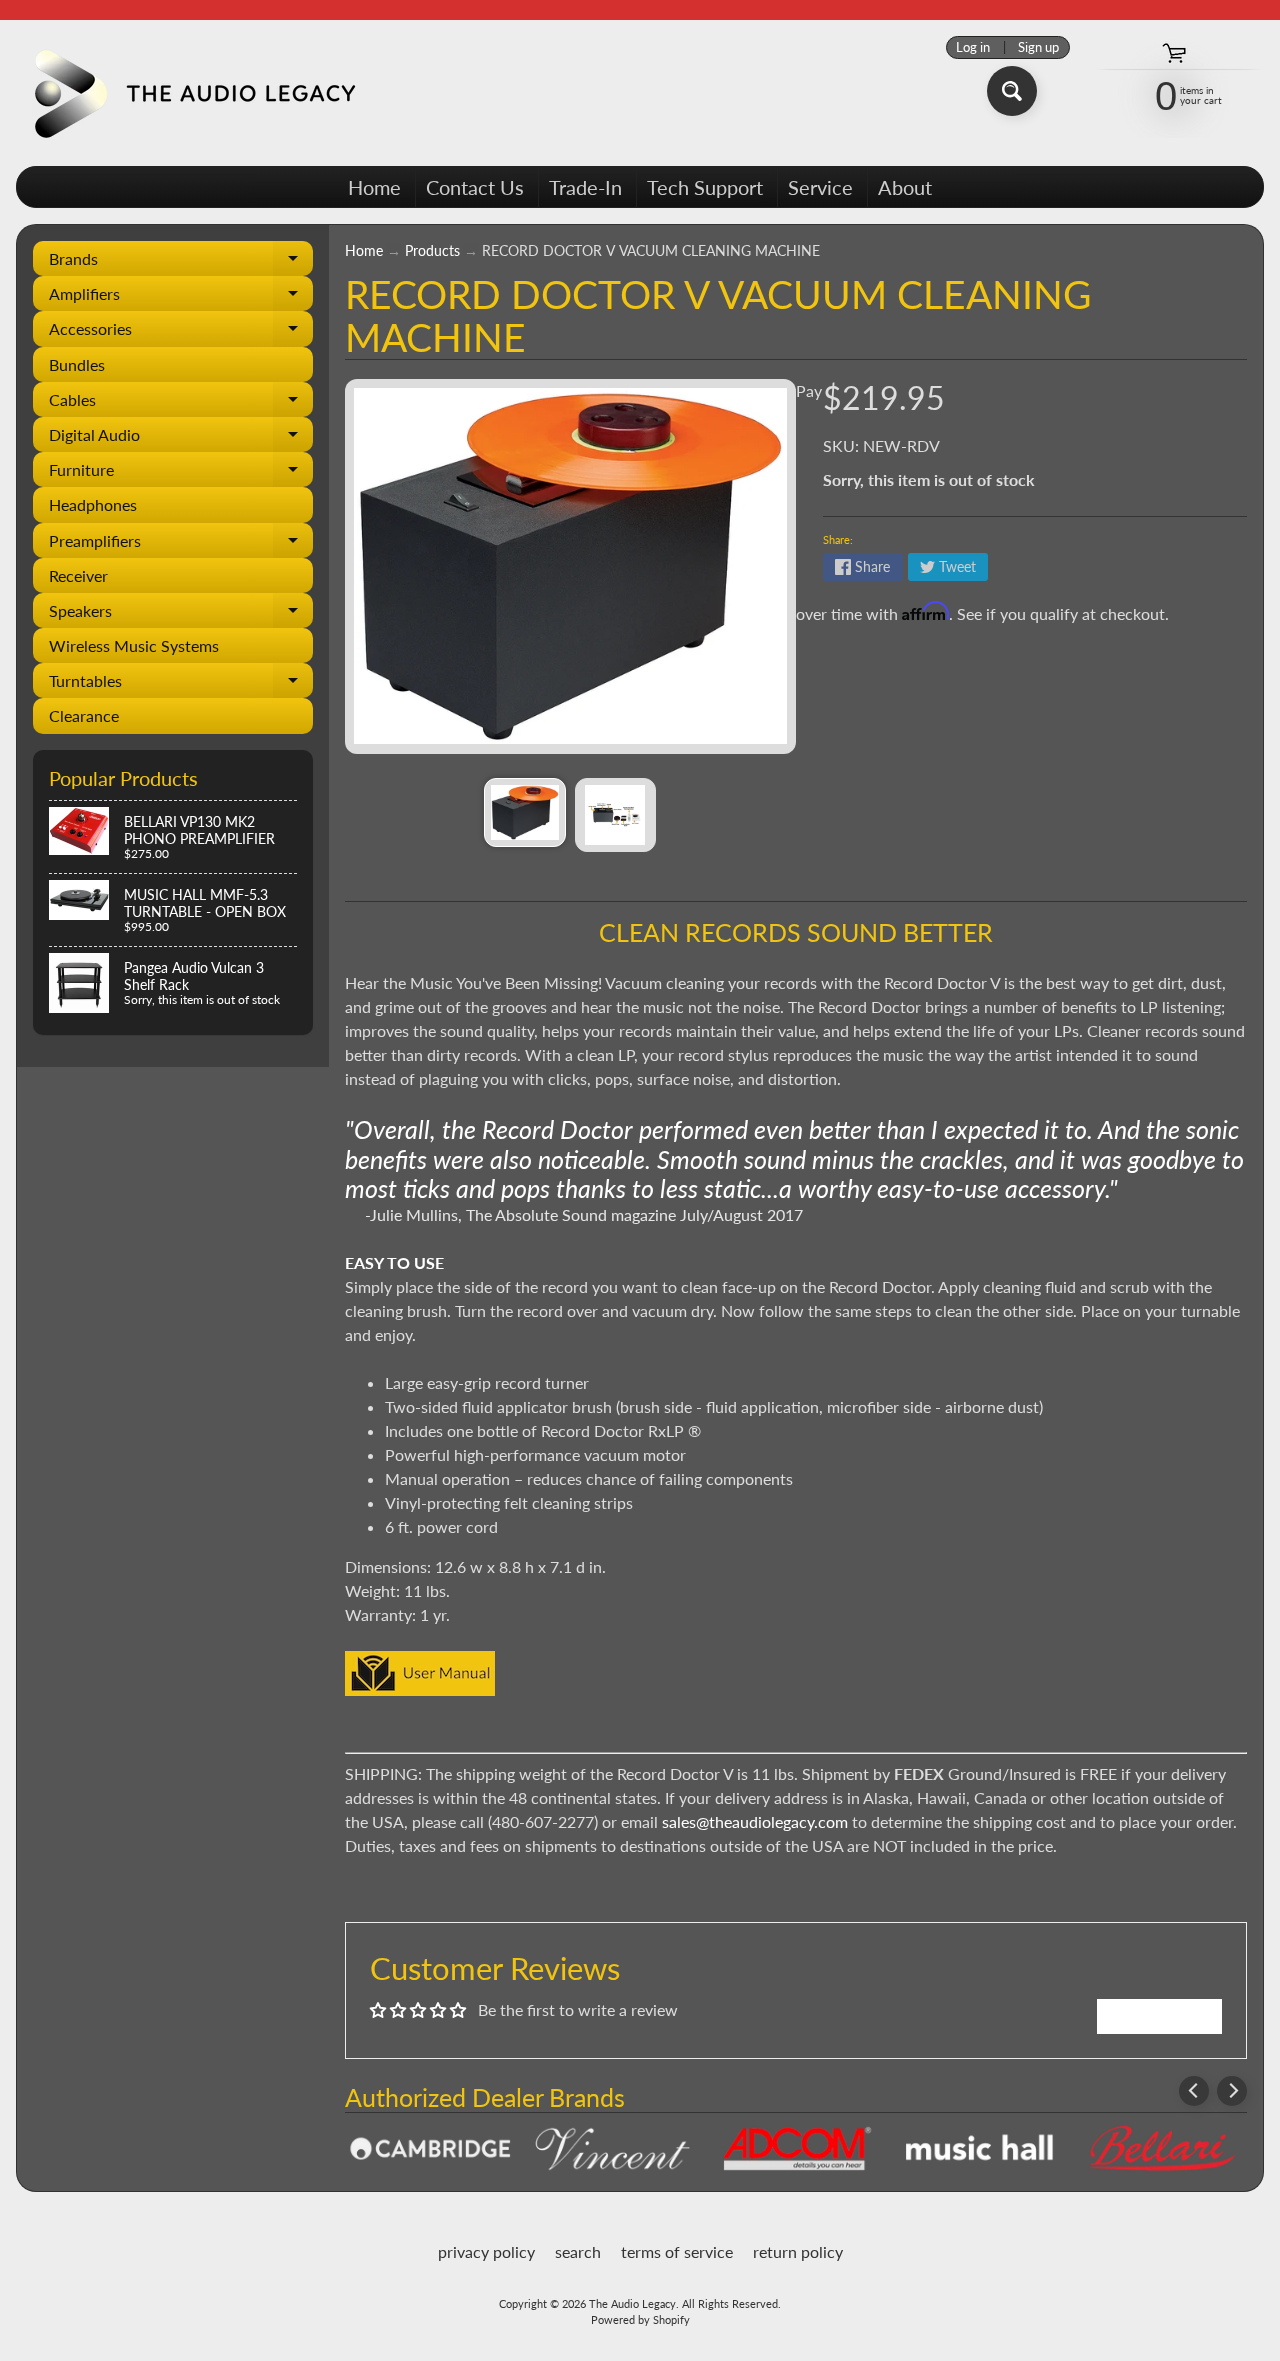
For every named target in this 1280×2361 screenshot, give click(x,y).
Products (432, 251)
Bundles (77, 364)
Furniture (181, 473)
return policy (798, 2251)
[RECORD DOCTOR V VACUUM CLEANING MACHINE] (524, 812)
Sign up (1038, 47)
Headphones (93, 504)
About (905, 187)
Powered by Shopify (640, 2319)
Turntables (181, 684)
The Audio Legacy (632, 2303)
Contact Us (475, 187)
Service (820, 187)
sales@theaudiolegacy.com (755, 1821)
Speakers (181, 614)
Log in (973, 47)
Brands (181, 262)
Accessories (181, 332)
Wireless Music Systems (134, 645)
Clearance (84, 715)
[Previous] (1194, 2091)
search (578, 2251)
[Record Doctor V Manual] (420, 1683)
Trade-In (585, 187)
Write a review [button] (1159, 2015)
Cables (181, 403)
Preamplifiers (181, 544)
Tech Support (705, 187)
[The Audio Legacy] (191, 93)
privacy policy (486, 2251)
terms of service (677, 2251)
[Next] (1232, 2091)
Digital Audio (181, 438)
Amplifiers (181, 297)
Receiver (78, 575)
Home (374, 187)
